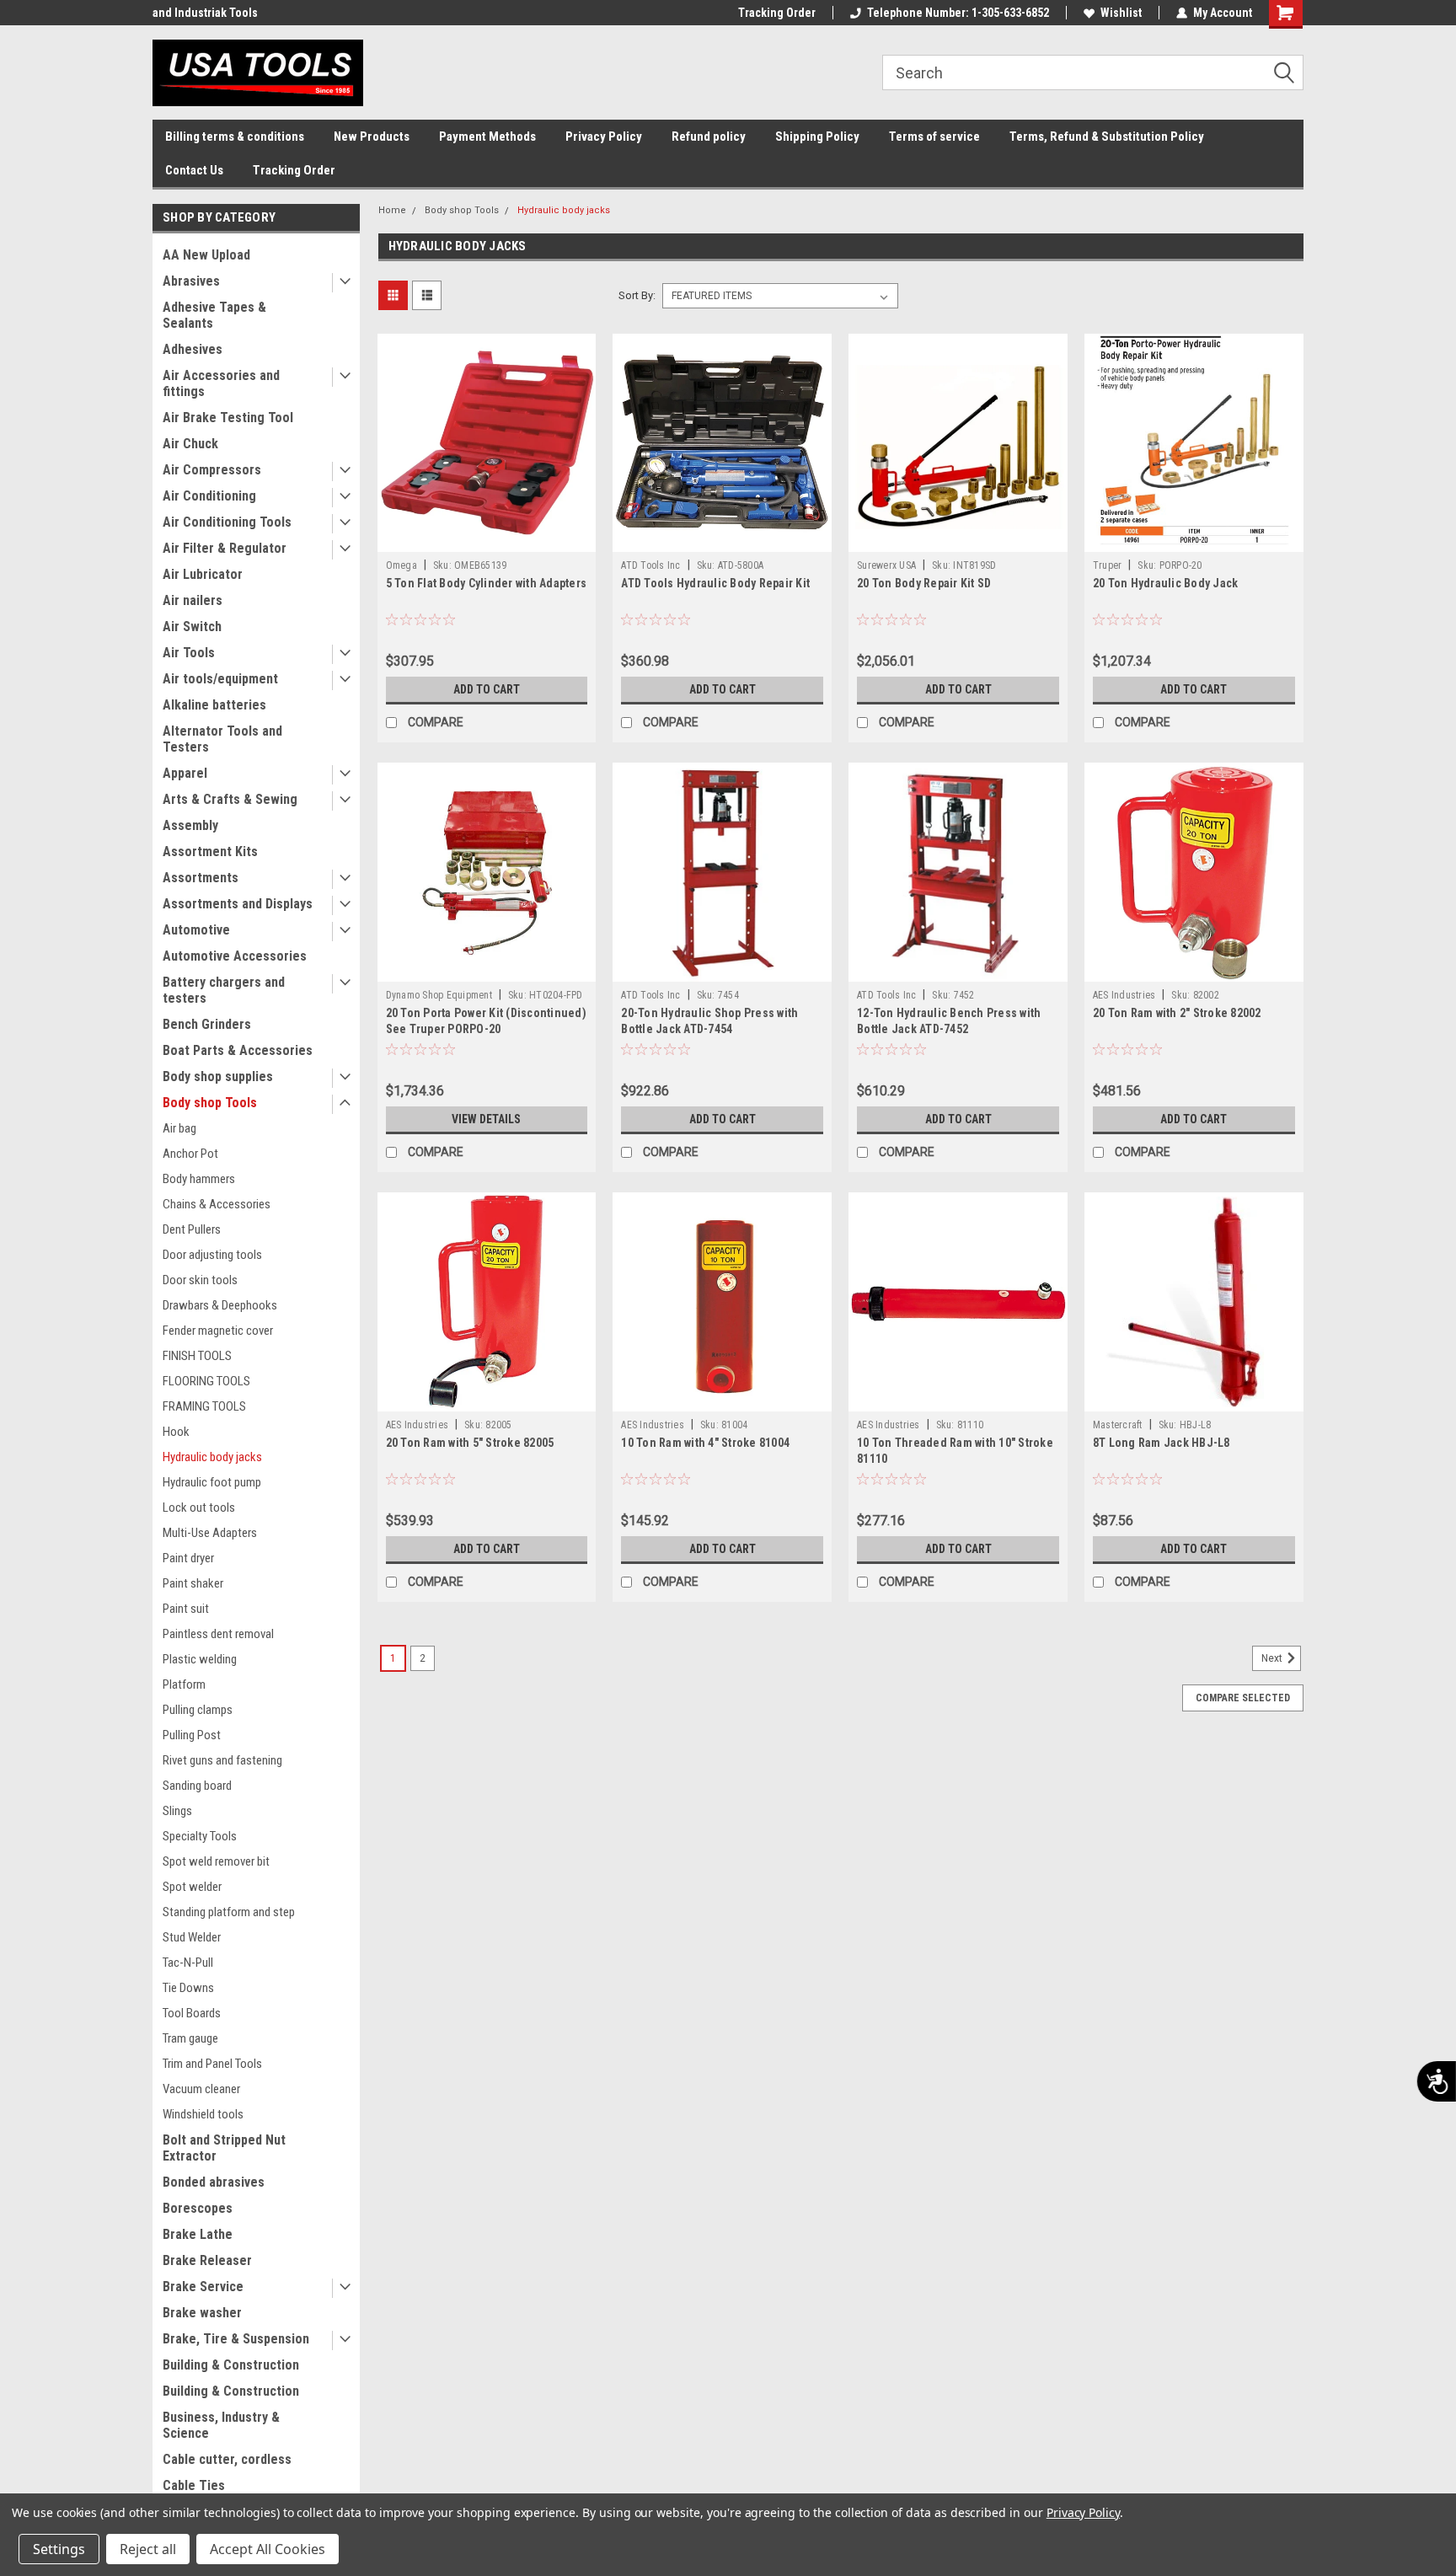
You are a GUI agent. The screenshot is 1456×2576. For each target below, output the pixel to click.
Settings (59, 2549)
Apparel (185, 773)
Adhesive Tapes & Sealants (214, 315)
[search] (1093, 72)
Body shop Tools (210, 1103)
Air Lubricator (203, 574)
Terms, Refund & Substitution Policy (1107, 137)
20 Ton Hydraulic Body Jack (1166, 583)
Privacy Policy (604, 137)
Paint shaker (193, 1583)
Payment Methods (487, 137)
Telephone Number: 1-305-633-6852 (958, 13)
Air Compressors (212, 470)
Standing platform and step (229, 1912)
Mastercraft (1118, 1425)
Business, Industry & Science (221, 2425)
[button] (1290, 73)
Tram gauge (190, 2038)
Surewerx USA (886, 565)
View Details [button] (486, 1119)
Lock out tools (199, 1508)
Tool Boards (192, 2013)
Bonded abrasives (214, 2182)
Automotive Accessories (235, 956)
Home (392, 210)
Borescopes (198, 2208)
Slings (177, 1811)
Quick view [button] (486, 539)
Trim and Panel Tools (212, 2064)
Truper (1108, 565)
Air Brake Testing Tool (228, 418)
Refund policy (709, 137)
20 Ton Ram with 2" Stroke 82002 (1177, 1013)
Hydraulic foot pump (212, 1482)
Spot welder (192, 1887)
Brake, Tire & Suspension (236, 2339)
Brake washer (202, 2313)
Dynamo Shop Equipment (439, 995)
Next (1273, 1658)
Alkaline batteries (214, 705)
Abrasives (191, 281)
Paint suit (186, 1609)
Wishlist (1121, 13)
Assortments (201, 878)
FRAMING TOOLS (204, 1406)
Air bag (179, 1128)
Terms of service (934, 137)
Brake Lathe (198, 2234)
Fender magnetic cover (218, 1331)
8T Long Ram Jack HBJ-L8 (1162, 1443)
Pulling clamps (198, 1710)
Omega (401, 565)
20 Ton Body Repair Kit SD (924, 583)
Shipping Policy (817, 137)
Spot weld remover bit (216, 1861)
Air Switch (192, 627)
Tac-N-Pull (188, 1963)
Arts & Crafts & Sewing (230, 799)
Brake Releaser (207, 2260)
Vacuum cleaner (201, 2089)
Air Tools (189, 653)
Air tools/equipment (220, 679)
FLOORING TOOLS (206, 1381)
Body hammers (199, 1179)
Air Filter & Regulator (225, 548)
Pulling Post (192, 1735)
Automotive (196, 930)
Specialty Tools (200, 1836)
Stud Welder (192, 1937)
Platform (184, 1684)
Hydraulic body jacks (212, 1457)
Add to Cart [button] (487, 689)
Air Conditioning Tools (227, 522)
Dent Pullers (192, 1229)
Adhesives (193, 349)
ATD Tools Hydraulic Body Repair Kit (715, 583)
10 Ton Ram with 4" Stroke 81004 (705, 1443)
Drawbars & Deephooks (220, 1305)
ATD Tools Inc (650, 565)
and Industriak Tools (205, 13)
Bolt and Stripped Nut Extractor (224, 2148)
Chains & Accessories (217, 1204)
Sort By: (637, 295)
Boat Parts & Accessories (238, 1050)
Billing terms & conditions (235, 137)
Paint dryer (188, 1558)
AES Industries (1124, 995)
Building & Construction (231, 2365)
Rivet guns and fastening (222, 1760)
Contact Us (194, 170)
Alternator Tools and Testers (222, 739)
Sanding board (197, 1786)
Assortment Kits (210, 852)
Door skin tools (200, 1280)
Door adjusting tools (212, 1255)
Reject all (148, 2549)
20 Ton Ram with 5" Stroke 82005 (470, 1443)
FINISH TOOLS (197, 1356)
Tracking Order (777, 13)
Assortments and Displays (238, 904)
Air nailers (193, 600)
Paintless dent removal (218, 1634)
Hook (176, 1432)
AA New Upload (206, 255)
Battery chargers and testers (224, 990)
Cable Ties (194, 2485)
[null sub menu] (341, 283)
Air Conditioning (209, 496)
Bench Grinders (207, 1024)
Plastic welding (200, 1659)
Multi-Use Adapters (210, 1533)
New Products (372, 137)
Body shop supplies (218, 1076)
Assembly (190, 825)
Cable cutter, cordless (227, 2459)
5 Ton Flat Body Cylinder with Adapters (487, 583)
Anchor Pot (190, 1154)
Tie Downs (188, 1988)
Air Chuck (190, 444)
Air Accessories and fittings (221, 383)
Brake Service (203, 2287)
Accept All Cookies (268, 2549)
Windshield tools (203, 2114)
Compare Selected (1243, 1698)
